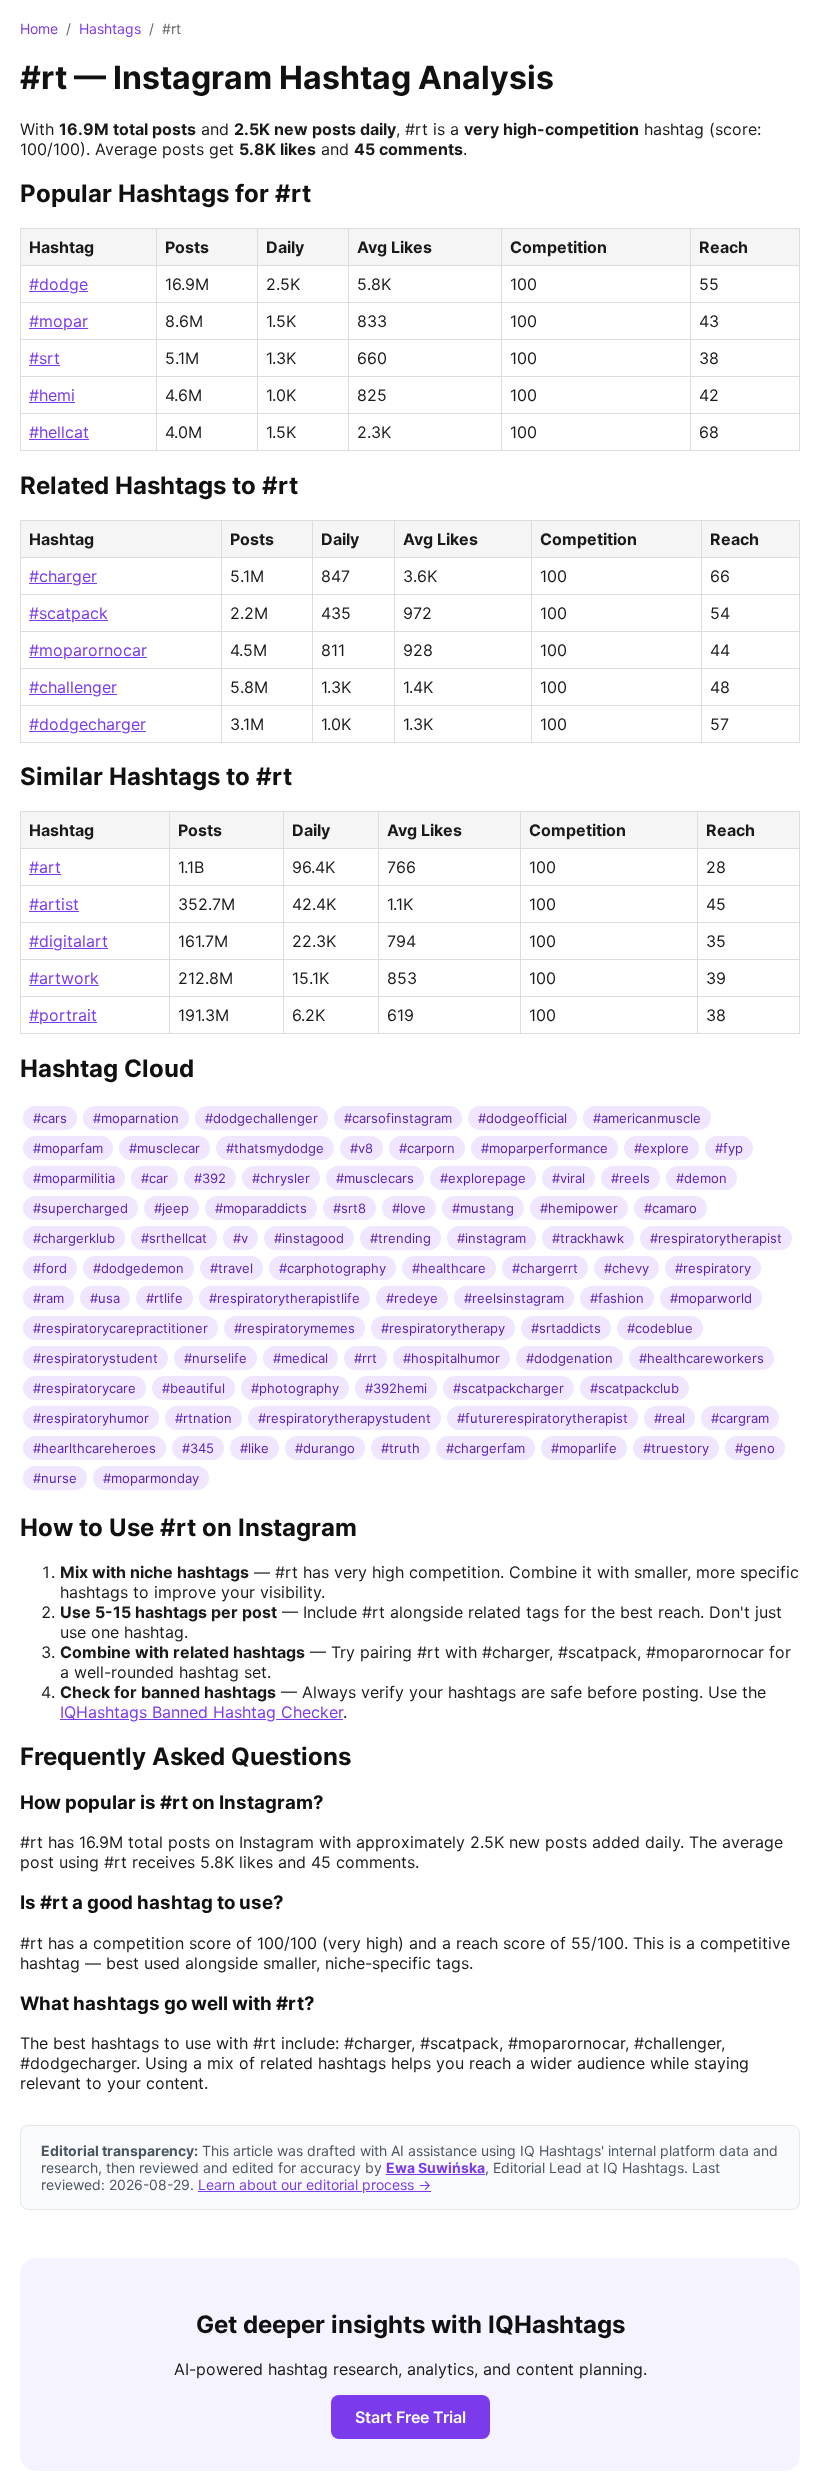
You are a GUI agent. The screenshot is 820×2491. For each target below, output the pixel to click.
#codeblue (660, 1328)
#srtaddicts (566, 1328)
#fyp (729, 1148)
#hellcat (59, 432)
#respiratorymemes (294, 1328)
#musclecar (164, 1148)
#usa (105, 1298)
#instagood (309, 1238)
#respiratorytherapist (716, 1238)
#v (240, 1238)
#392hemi (396, 1388)
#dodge (58, 284)
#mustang (483, 1208)
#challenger (73, 687)
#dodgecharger (87, 724)
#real (669, 1418)
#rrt (365, 1358)
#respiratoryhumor (91, 1418)
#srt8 (349, 1208)
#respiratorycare (84, 1388)
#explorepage (483, 1178)
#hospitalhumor (451, 1358)
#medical (300, 1358)
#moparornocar (88, 650)
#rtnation (203, 1418)
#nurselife (215, 1358)
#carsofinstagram (398, 1118)
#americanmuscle (647, 1118)
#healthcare (449, 1268)
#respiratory (713, 1268)
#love (409, 1208)
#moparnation (136, 1118)
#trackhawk (588, 1238)
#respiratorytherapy (443, 1328)
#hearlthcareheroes (94, 1448)
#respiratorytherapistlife (284, 1298)
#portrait (63, 1015)
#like (254, 1448)
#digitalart (68, 941)
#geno (755, 1448)
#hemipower (579, 1208)
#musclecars (375, 1178)
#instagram (491, 1238)
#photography (295, 1388)
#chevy (626, 1268)
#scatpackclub (634, 1388)
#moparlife (584, 1448)
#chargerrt (545, 1268)
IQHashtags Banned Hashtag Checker (201, 1712)
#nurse (55, 1478)
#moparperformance (544, 1148)
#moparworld (711, 1298)
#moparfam (68, 1148)
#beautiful (193, 1388)
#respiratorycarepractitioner (120, 1328)
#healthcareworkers (701, 1358)
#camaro (670, 1208)
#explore (661, 1148)
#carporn (427, 1148)
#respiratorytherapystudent (344, 1418)
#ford (50, 1268)
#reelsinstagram (514, 1298)
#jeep (171, 1208)
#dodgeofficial (522, 1118)
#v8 (361, 1148)
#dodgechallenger (261, 1118)
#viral (568, 1178)
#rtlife (164, 1298)
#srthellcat (174, 1238)
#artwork (64, 978)
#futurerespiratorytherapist (542, 1418)
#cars (50, 1118)
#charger (63, 576)
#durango (325, 1448)
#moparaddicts (261, 1208)
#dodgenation (569, 1358)
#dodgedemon (138, 1268)
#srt (44, 358)
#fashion (617, 1298)
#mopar (58, 321)
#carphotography (332, 1268)
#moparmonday (151, 1478)
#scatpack (68, 613)
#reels (630, 1178)
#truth (400, 1448)
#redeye (412, 1298)
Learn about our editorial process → (314, 2184)
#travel (231, 1268)
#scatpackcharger (508, 1388)
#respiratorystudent (95, 1358)
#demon (701, 1178)
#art (45, 867)
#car (154, 1178)
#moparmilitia (74, 1178)
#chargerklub (74, 1238)
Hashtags (110, 28)
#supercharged (80, 1208)
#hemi (52, 395)
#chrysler (281, 1178)
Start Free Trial (410, 2417)
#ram (48, 1298)
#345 (198, 1448)
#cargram (740, 1418)
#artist (54, 904)
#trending (400, 1238)
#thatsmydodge (275, 1148)
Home (39, 28)
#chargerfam (485, 1448)
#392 (210, 1178)
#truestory (676, 1448)
